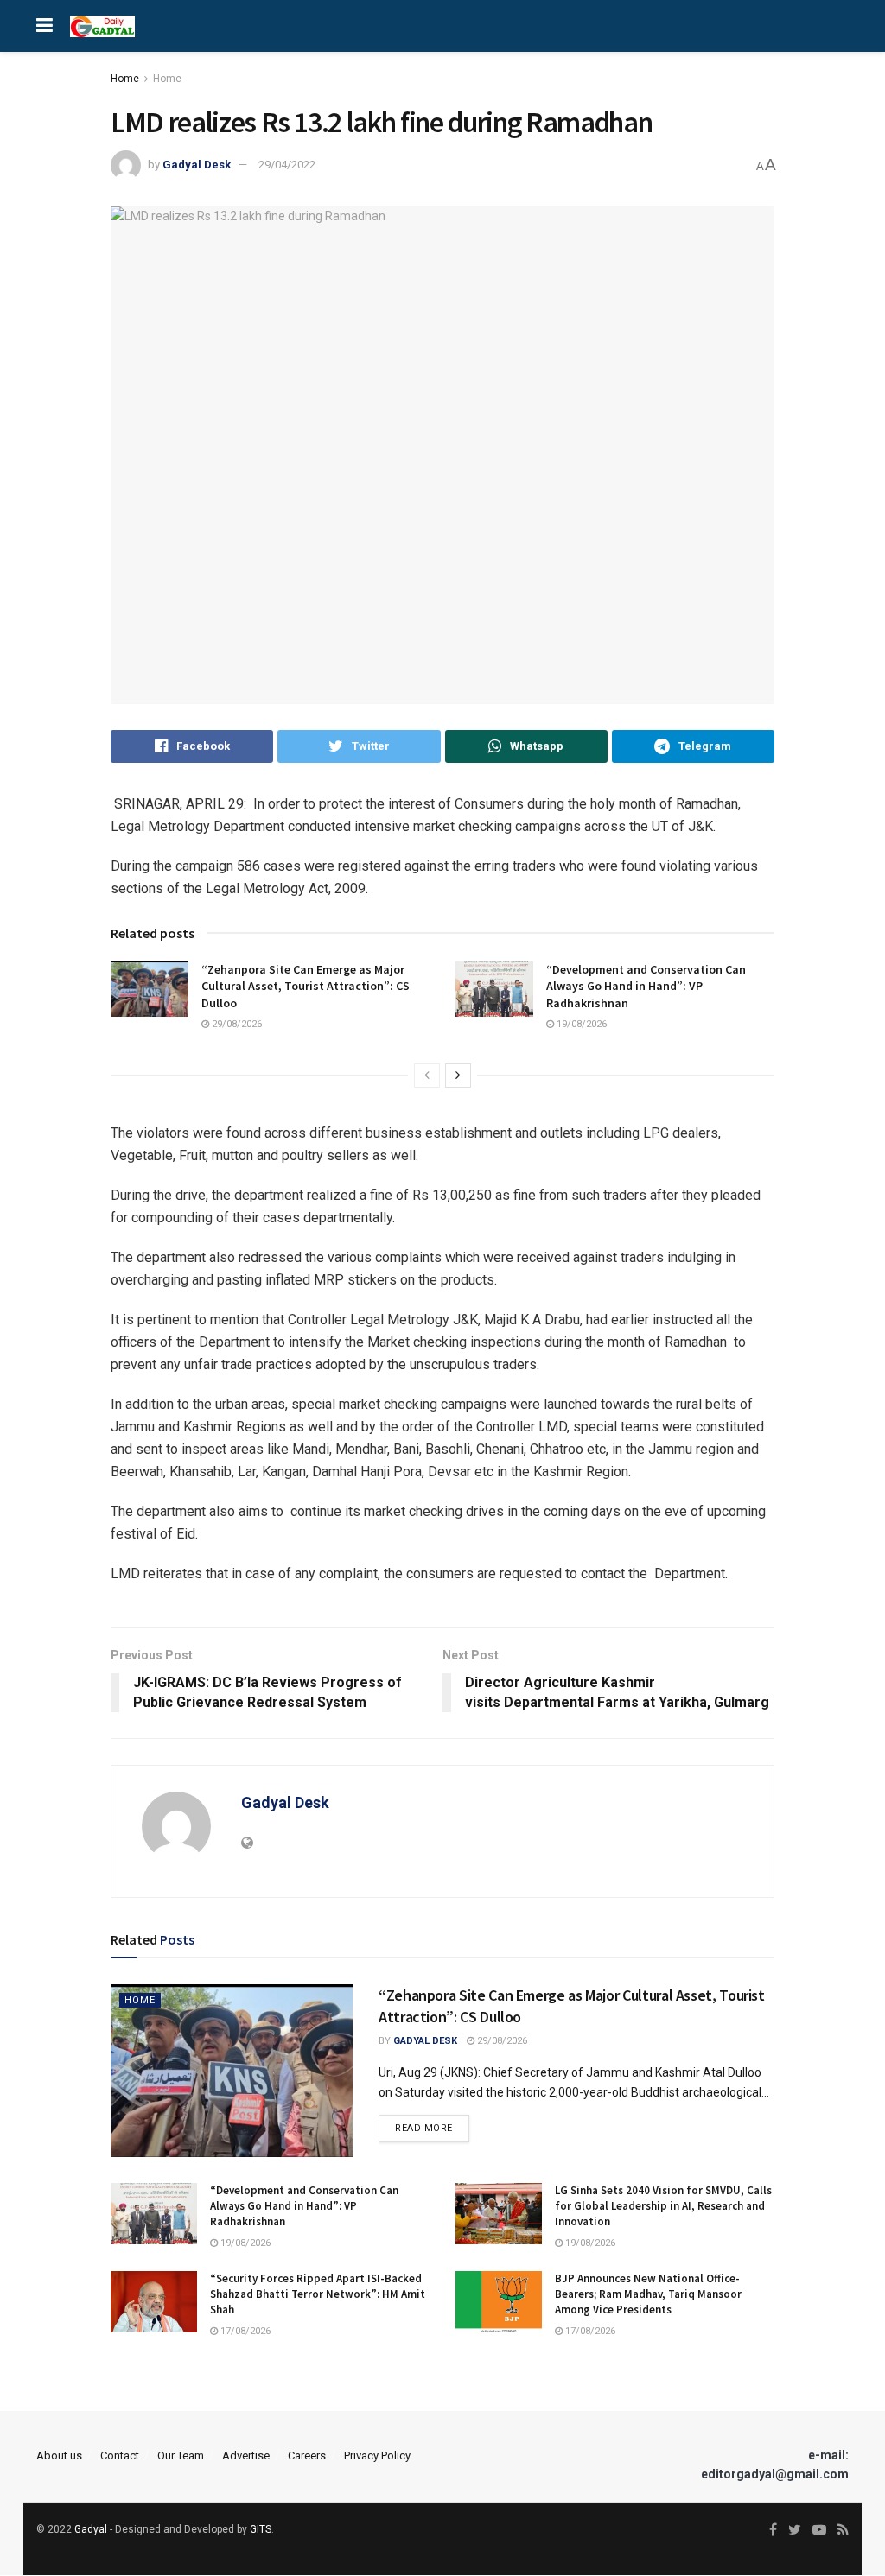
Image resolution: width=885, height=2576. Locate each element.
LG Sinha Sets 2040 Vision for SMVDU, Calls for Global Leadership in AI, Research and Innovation (663, 2206)
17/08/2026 (244, 2331)
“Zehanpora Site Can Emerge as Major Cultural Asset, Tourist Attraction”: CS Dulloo (306, 986)
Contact (120, 2455)
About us (59, 2455)
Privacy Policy (377, 2455)
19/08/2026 (580, 1024)
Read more (424, 2128)
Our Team (181, 2455)
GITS (261, 2529)
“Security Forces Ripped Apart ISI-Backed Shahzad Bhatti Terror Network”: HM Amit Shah (318, 2294)
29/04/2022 (287, 165)
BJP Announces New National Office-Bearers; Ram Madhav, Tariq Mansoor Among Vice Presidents (648, 2294)
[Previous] (427, 1075)
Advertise (246, 2455)
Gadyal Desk (197, 165)
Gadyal (91, 2529)
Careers (307, 2455)
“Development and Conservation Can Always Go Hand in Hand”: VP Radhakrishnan (646, 986)
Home (125, 79)
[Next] (458, 1075)
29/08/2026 (236, 1024)
